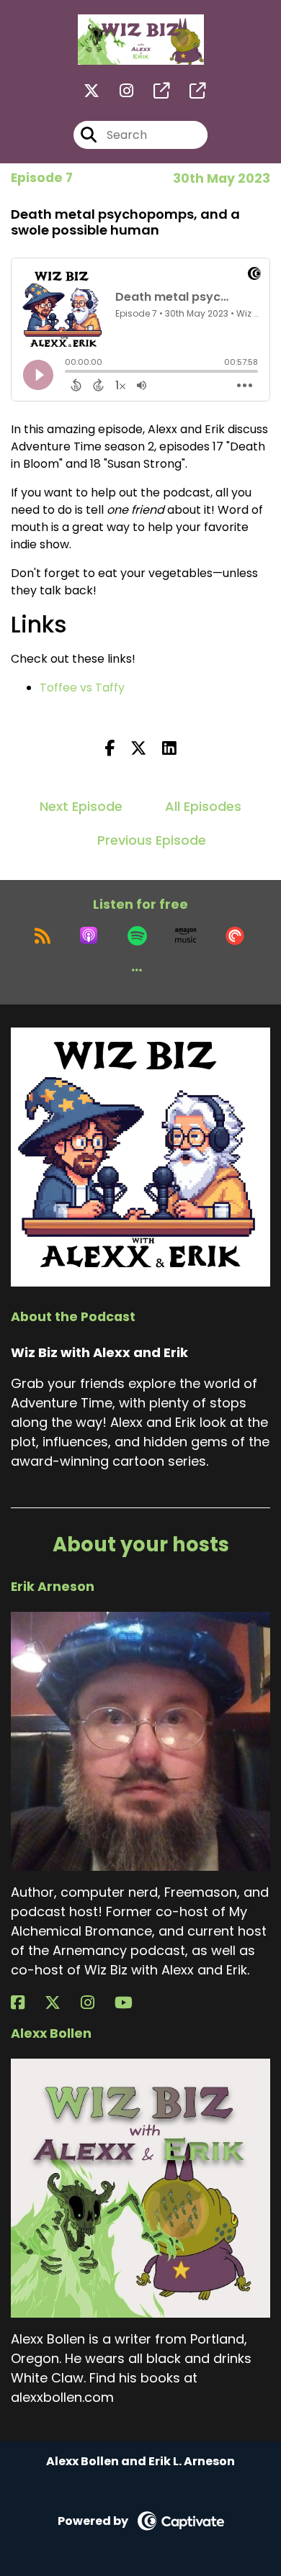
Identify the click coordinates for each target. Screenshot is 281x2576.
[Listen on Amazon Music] (186, 935)
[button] (137, 970)
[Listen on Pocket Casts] (235, 935)
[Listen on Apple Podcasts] (89, 935)
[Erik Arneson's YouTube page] (132, 2003)
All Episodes (203, 806)
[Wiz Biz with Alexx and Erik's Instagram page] (118, 91)
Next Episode (81, 806)
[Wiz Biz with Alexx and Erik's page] (153, 91)
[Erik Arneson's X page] (61, 2003)
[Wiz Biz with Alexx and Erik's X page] (92, 91)
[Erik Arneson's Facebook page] (26, 2003)
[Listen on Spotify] (137, 935)
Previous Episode (152, 840)
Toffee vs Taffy (82, 688)
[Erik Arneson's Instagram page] (96, 2003)
